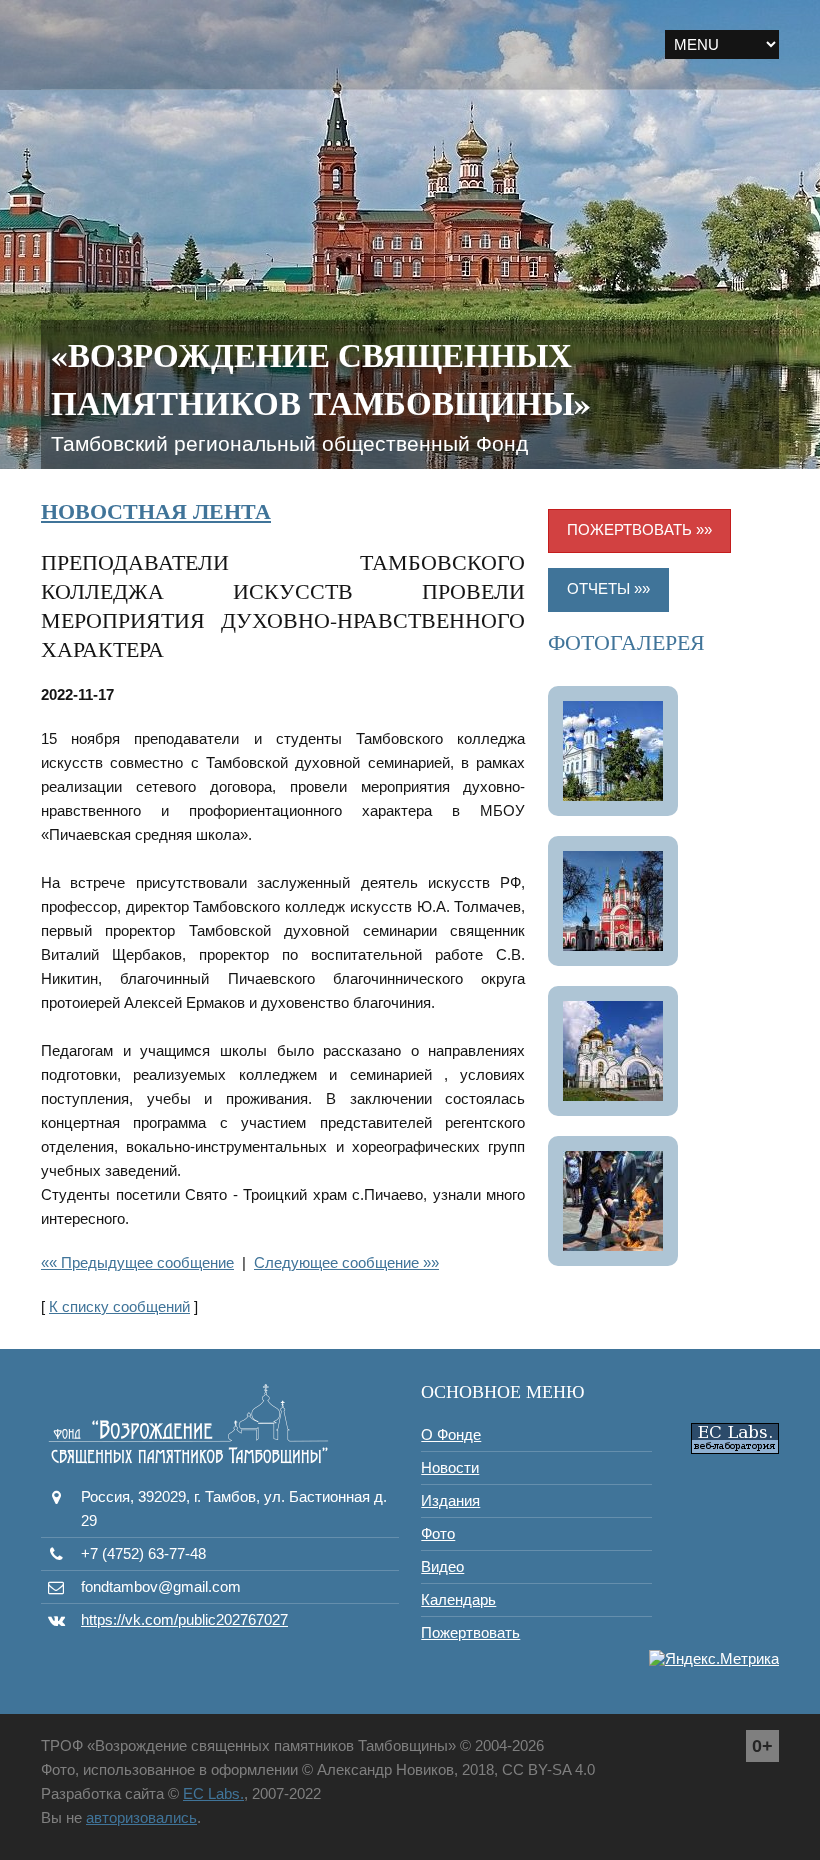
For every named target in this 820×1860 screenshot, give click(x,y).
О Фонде (451, 1434)
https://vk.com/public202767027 (184, 1619)
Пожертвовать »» (639, 529)
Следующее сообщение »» (346, 1262)
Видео (442, 1566)
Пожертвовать (470, 1632)
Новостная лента (156, 510)
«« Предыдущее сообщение (137, 1262)
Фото (438, 1533)
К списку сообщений (119, 1306)
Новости (450, 1467)
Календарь (458, 1599)
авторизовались (141, 1817)
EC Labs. (213, 1793)
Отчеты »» (608, 588)
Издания (450, 1500)
